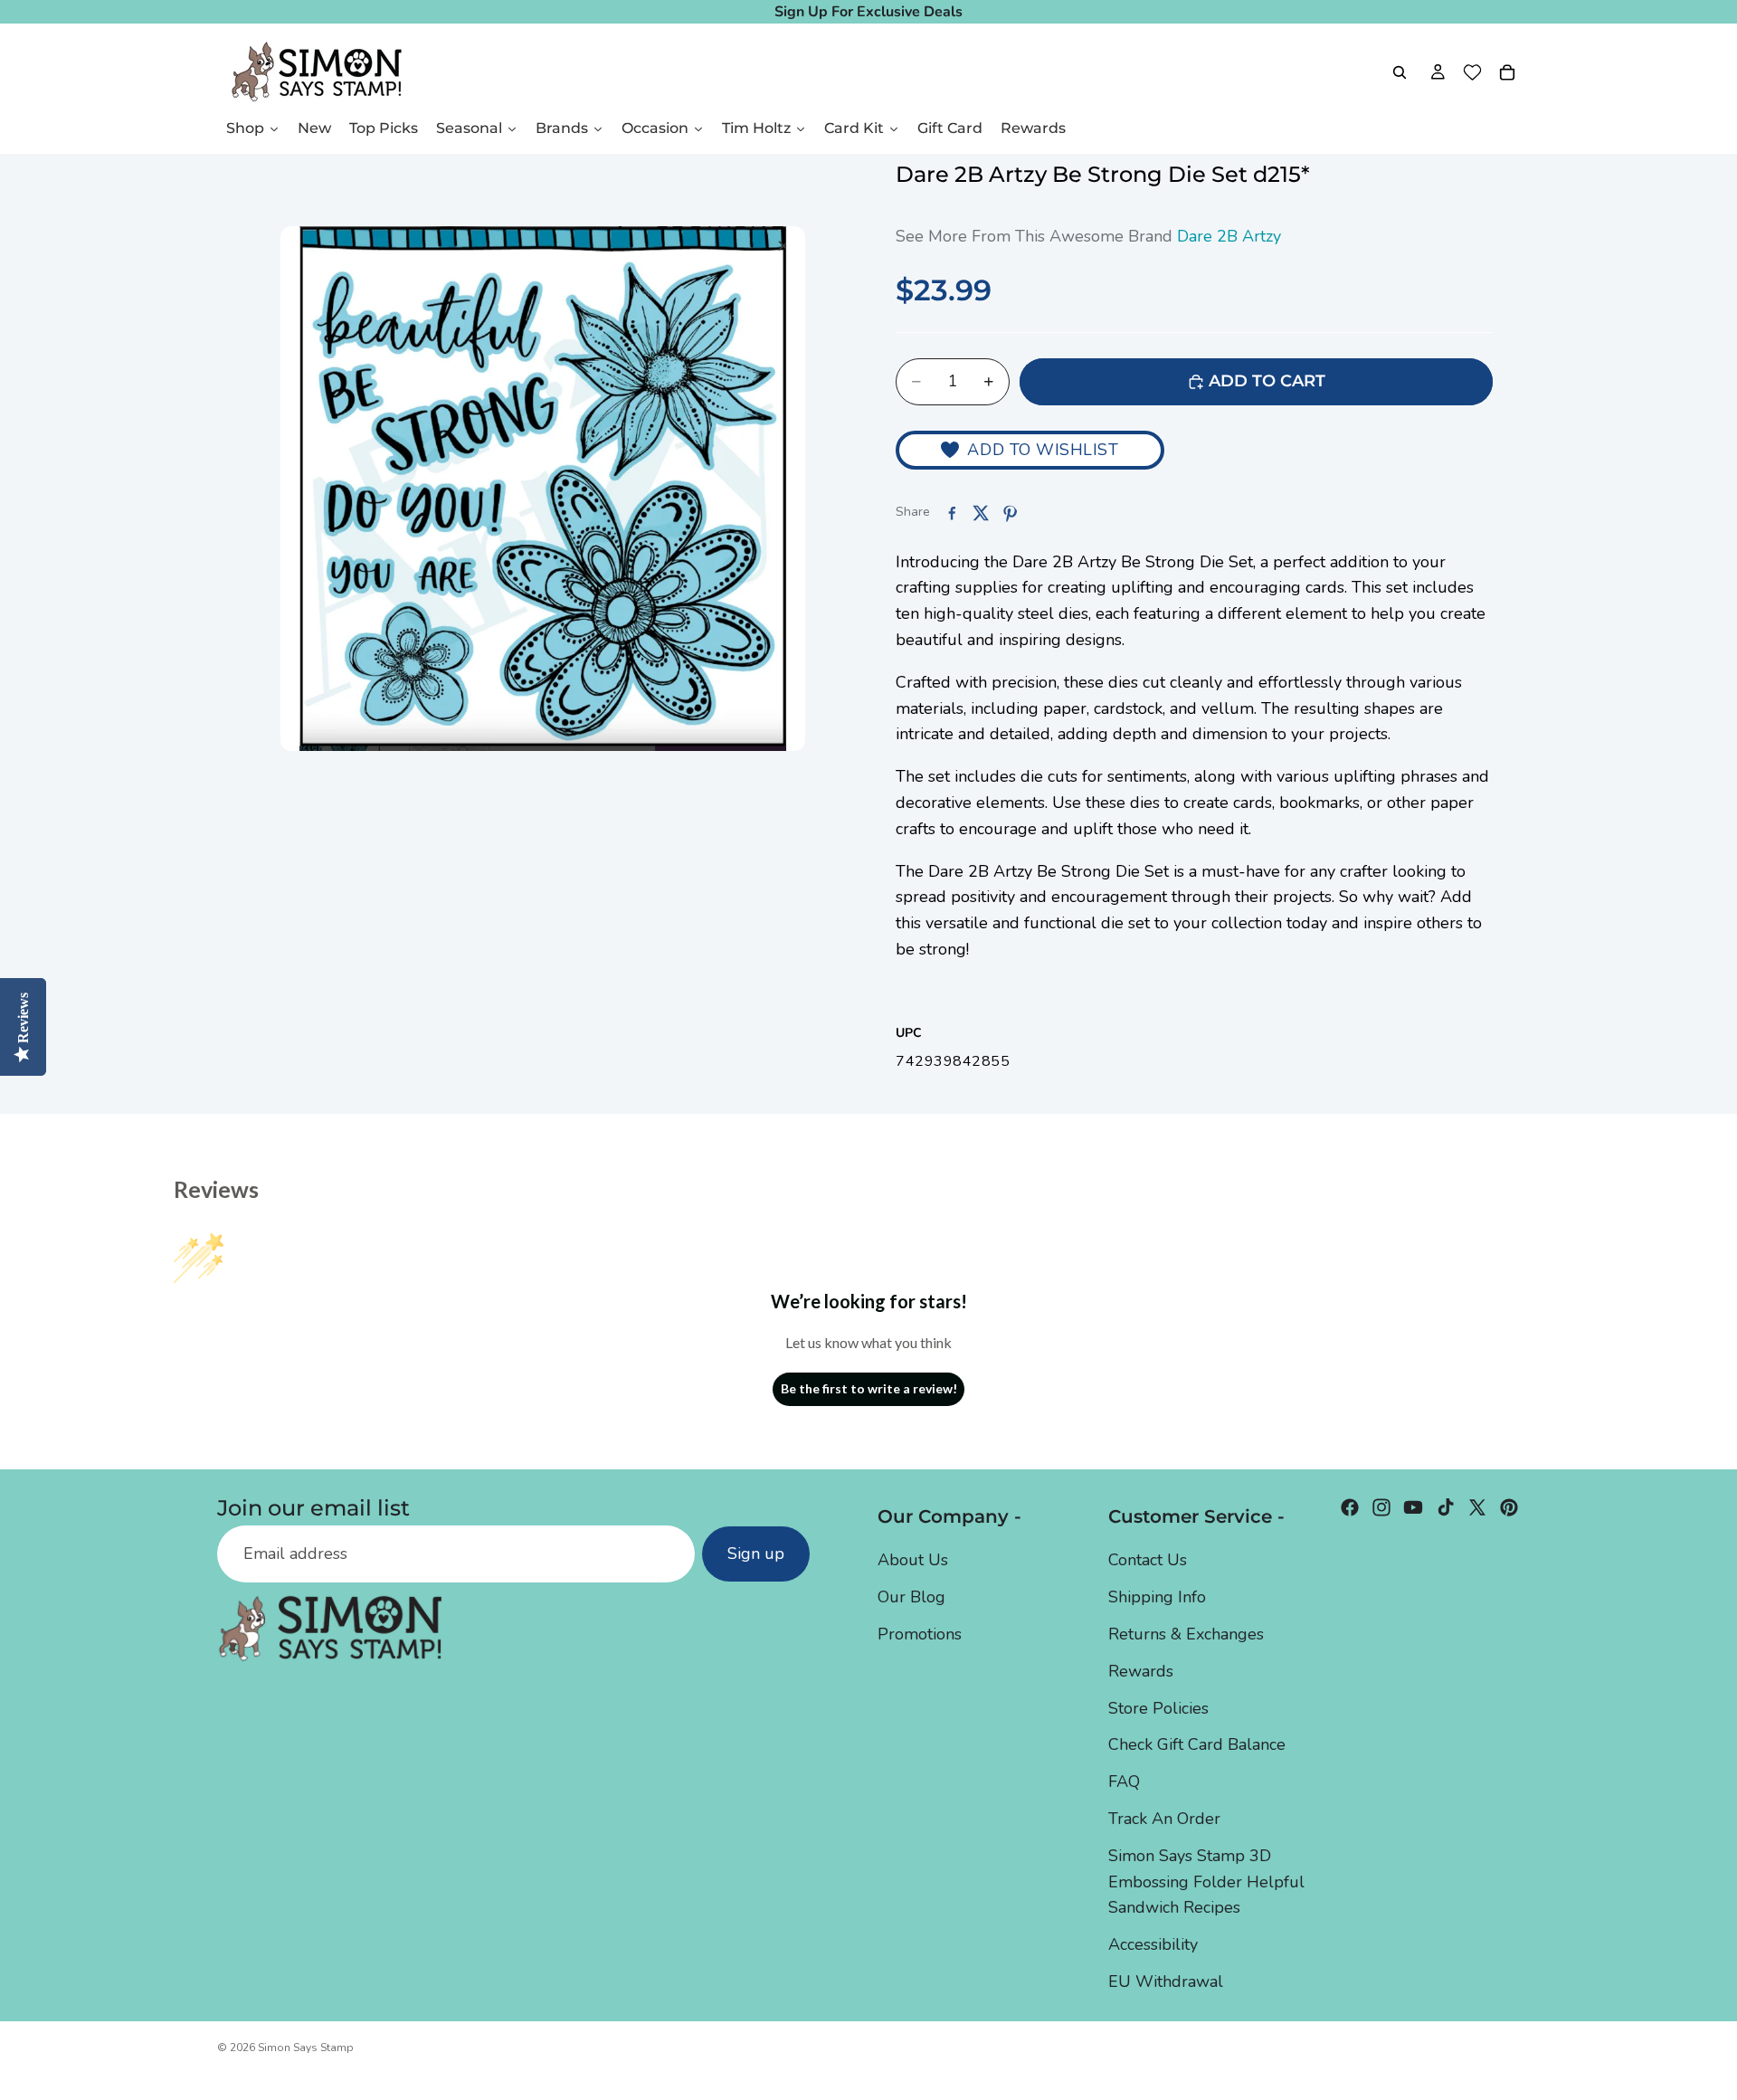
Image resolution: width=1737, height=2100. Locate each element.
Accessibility (1153, 1944)
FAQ (1124, 1782)
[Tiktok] (1446, 1507)
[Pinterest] (1509, 1507)
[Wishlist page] (1472, 72)
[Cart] (1507, 72)
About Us (913, 1560)
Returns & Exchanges (1186, 1633)
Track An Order (1164, 1818)
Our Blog (911, 1597)
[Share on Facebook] (952, 513)
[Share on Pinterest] (1010, 513)
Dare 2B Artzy (1229, 236)
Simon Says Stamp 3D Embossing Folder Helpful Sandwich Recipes (1206, 1881)
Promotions (920, 1633)
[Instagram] (1381, 1507)
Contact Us (1148, 1560)
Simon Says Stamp (306, 2048)
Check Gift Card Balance (1197, 1744)
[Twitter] (1477, 1507)
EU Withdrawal (1166, 1981)
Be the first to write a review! (869, 1388)
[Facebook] (1350, 1507)
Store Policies (1158, 1707)
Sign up (756, 1554)
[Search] (1400, 72)
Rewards (1141, 1670)
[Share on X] (981, 513)
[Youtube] (1413, 1507)
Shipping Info (1157, 1597)
